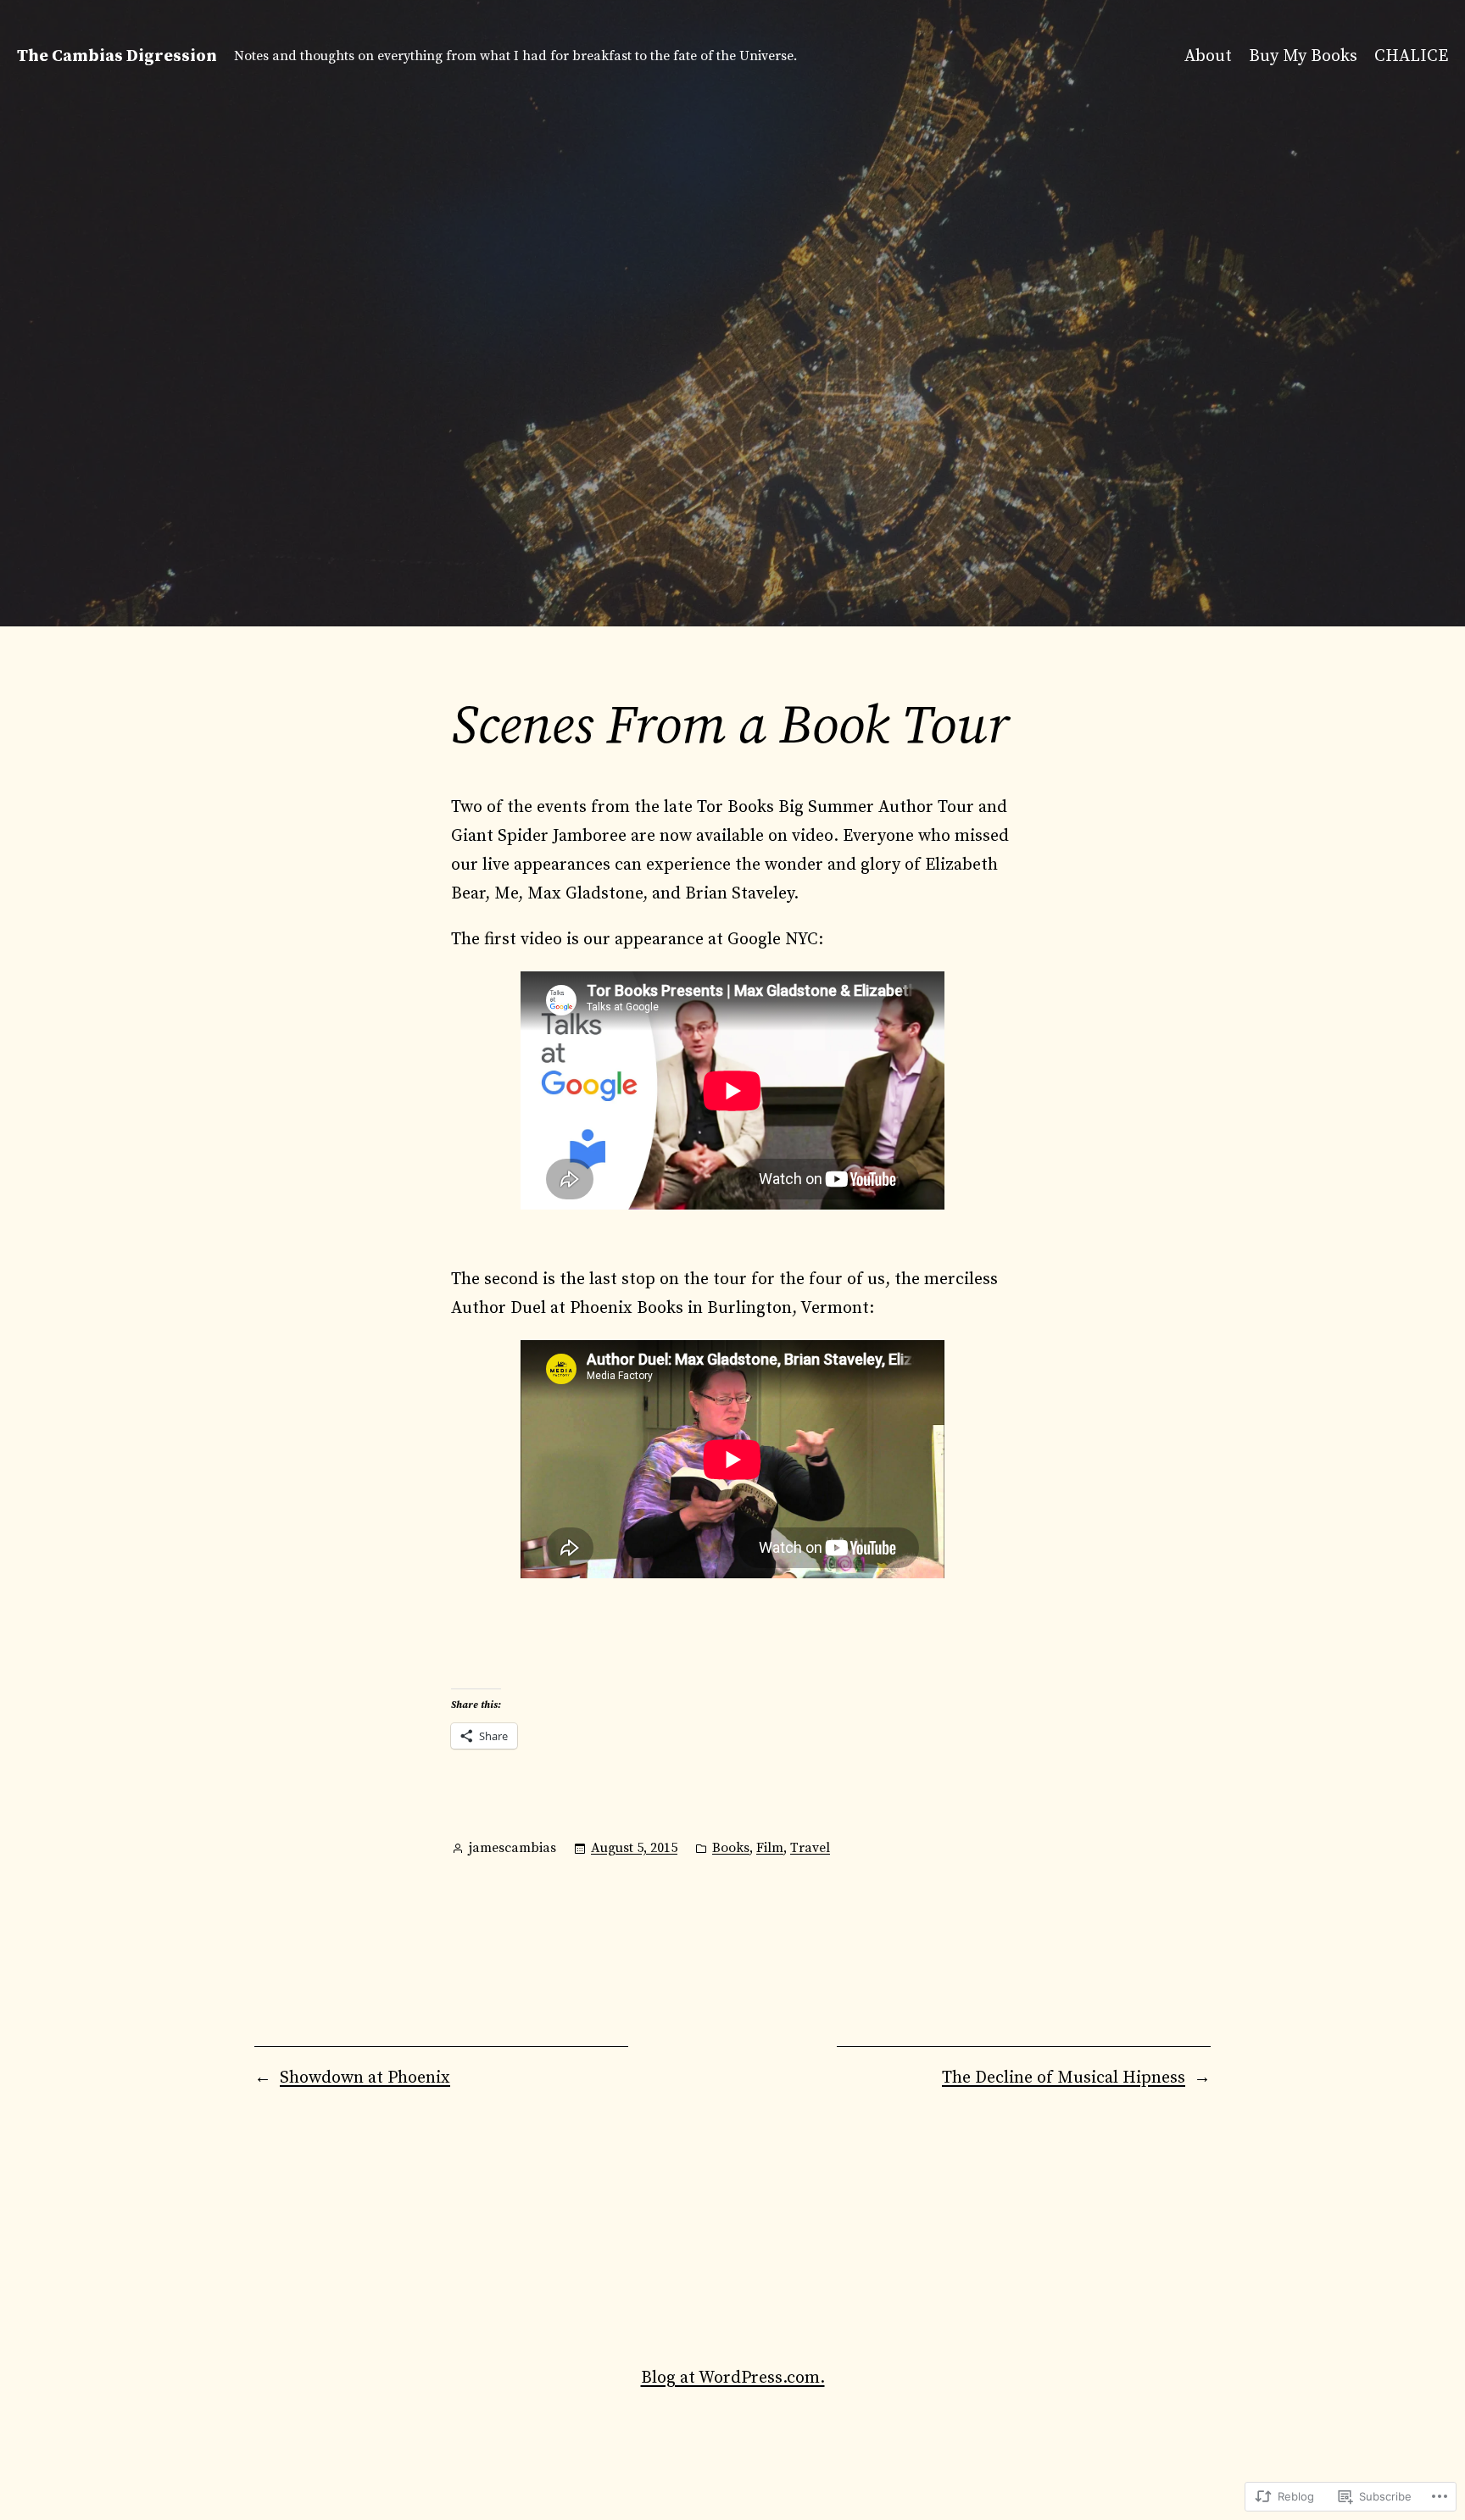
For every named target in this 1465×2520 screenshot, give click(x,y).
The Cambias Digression (117, 56)
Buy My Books (1303, 56)
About (1208, 56)
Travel (810, 1848)
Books (731, 1848)
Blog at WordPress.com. (733, 2378)
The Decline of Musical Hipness (1064, 2078)
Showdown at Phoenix (365, 2078)
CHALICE (1411, 56)
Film (770, 1848)
